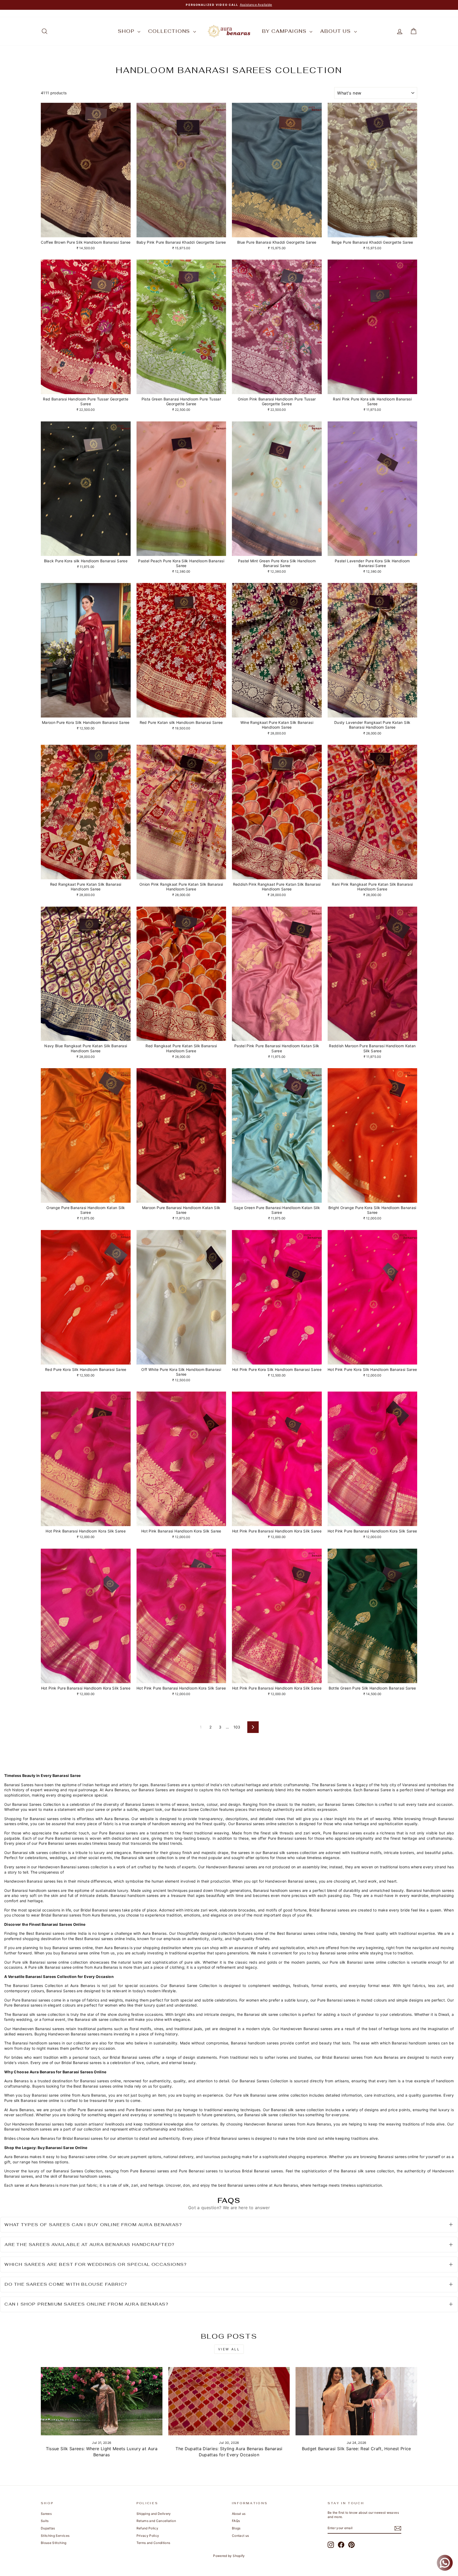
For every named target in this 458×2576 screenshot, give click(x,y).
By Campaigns (285, 31)
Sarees (46, 2514)
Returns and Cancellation (156, 2521)
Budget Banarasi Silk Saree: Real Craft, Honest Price (356, 2449)
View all (229, 2349)
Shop (127, 31)
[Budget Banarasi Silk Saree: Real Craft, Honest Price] (356, 2401)
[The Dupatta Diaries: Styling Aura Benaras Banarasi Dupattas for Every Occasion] (229, 2401)
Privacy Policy (148, 2536)
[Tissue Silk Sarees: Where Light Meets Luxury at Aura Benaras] (102, 2401)
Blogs (236, 2528)
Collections (170, 31)
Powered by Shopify (229, 2556)
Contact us (241, 2536)
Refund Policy (147, 2528)
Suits (45, 2521)
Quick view (86, 231)
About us (336, 31)
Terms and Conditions (153, 2543)
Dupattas (48, 2528)
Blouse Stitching (54, 2543)
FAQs (236, 2521)
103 (237, 1727)
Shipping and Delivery (154, 2514)
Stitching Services (55, 2536)
